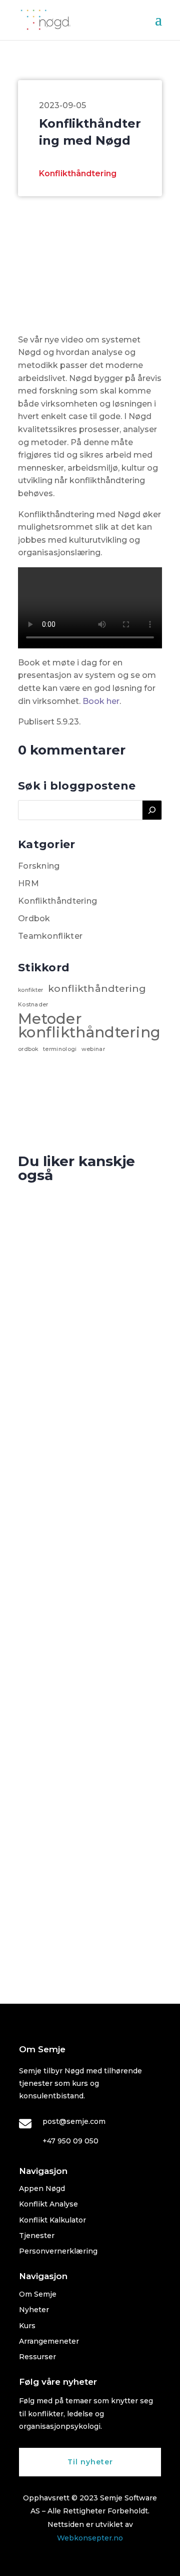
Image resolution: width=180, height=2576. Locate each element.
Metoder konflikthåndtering (89, 1025)
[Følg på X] (90, 2564)
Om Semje (38, 2294)
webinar (93, 1049)
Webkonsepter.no (90, 2538)
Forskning (39, 866)
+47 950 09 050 (70, 2141)
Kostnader (33, 1005)
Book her (101, 701)
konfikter (31, 990)
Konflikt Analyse (48, 2204)
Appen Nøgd (42, 2188)
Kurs (27, 2326)
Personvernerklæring (58, 2251)
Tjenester (37, 2236)
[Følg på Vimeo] (110, 2564)
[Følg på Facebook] (70, 2564)
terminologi (60, 1049)
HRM (28, 883)
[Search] (152, 810)
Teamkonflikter (50, 936)
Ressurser (37, 2357)
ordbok (28, 1049)
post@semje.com (74, 2121)
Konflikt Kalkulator (52, 2220)
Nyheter (34, 2310)
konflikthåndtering (97, 989)
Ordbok (34, 918)
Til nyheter (90, 2462)
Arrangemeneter (49, 2341)
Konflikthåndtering (78, 173)
